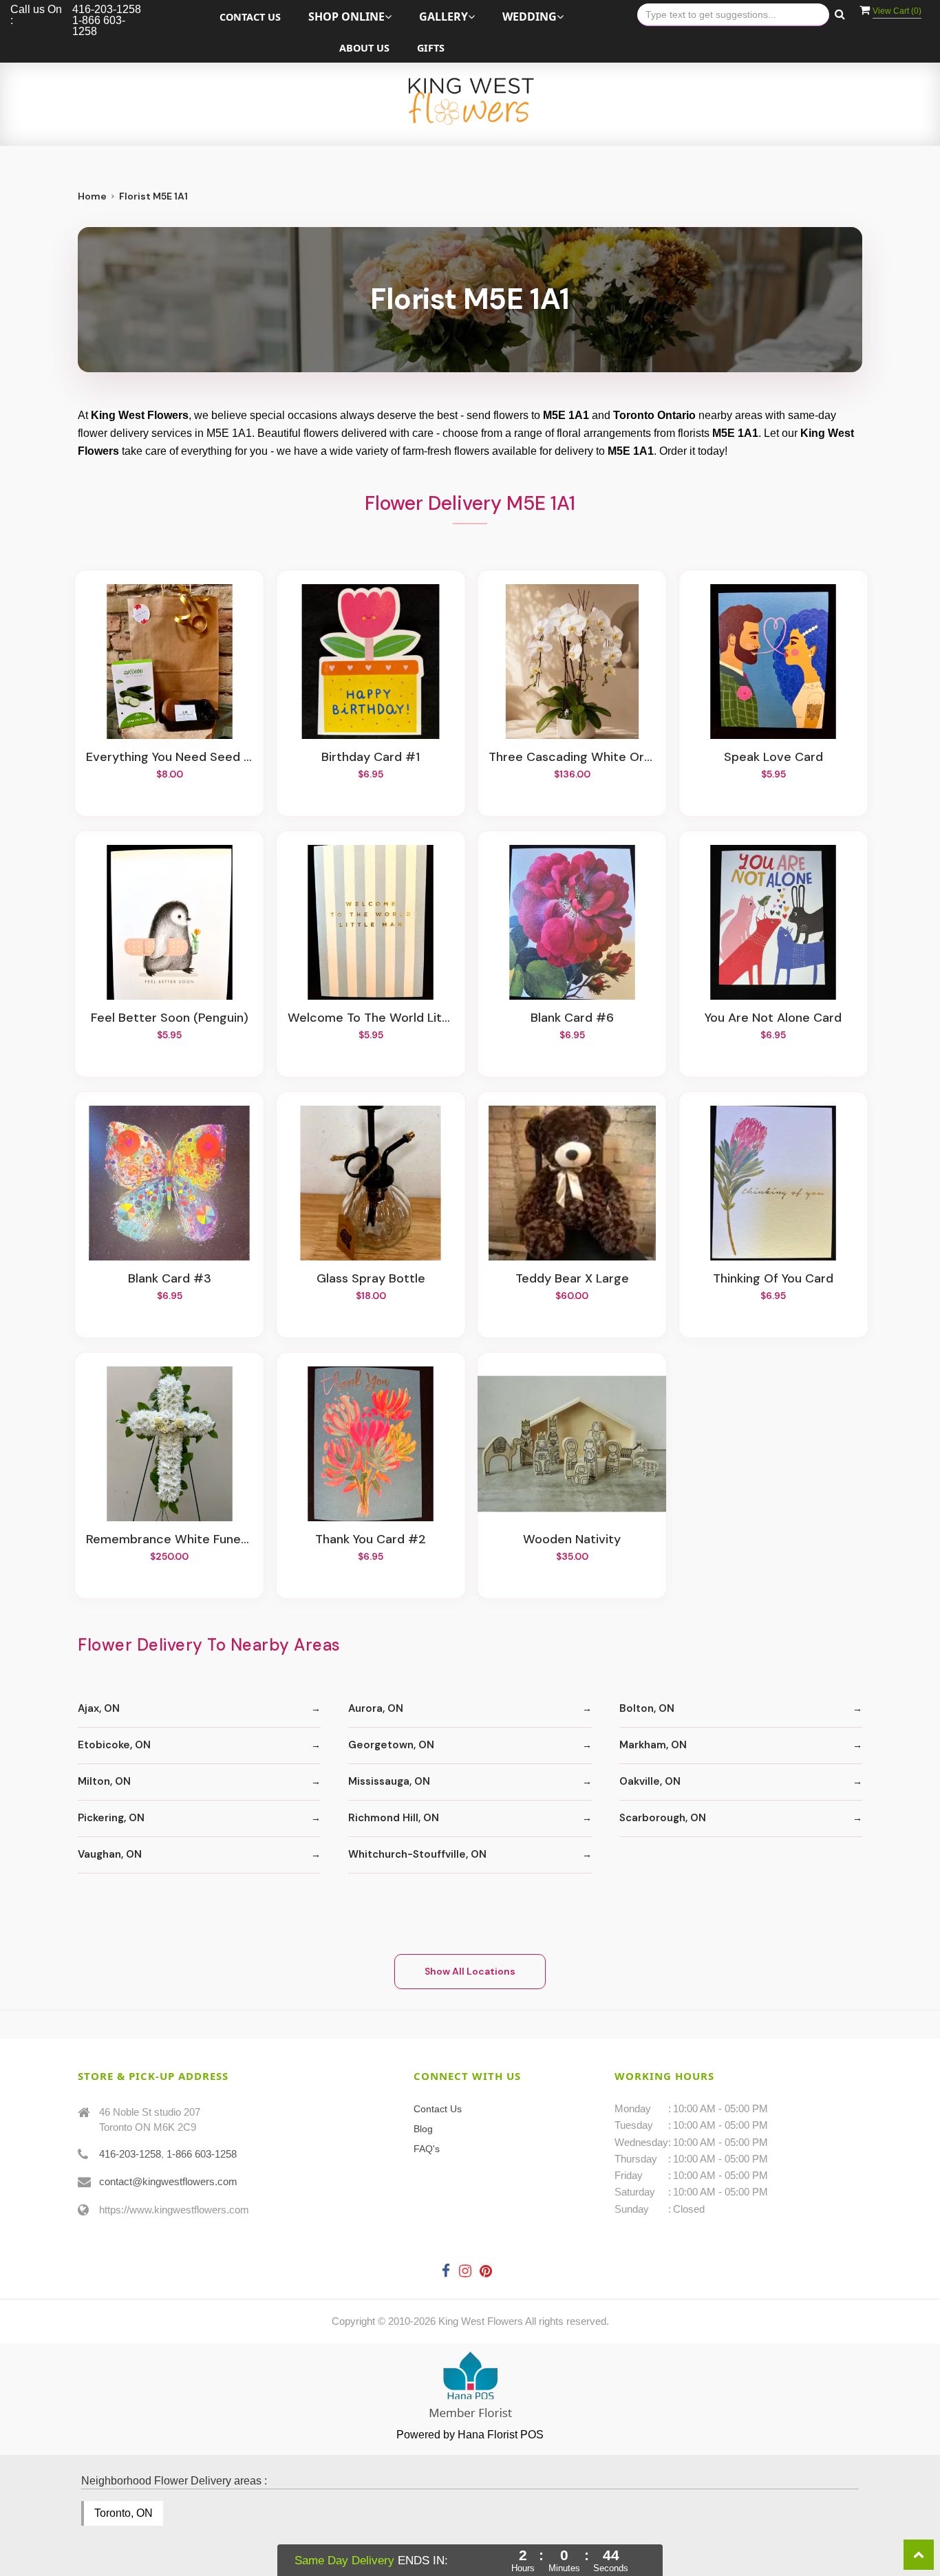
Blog (423, 2129)
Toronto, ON (124, 2513)
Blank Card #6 (572, 1018)
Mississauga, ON (389, 1781)
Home (92, 196)
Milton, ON (104, 1781)
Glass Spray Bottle (371, 1279)
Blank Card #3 (170, 1279)
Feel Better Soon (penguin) (170, 1018)
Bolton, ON (647, 1708)
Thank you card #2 (371, 1540)
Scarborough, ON (663, 1818)
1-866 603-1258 (202, 2154)
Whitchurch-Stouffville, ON (417, 1854)
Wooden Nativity (572, 1540)
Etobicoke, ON (114, 1745)
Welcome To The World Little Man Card (371, 1018)
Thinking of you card (773, 1279)
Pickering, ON (111, 1818)
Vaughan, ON (110, 1854)
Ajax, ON (99, 1708)
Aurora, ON (376, 1708)
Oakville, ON (650, 1781)
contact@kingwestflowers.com (168, 2181)
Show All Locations (470, 1971)
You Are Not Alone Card (773, 1018)
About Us (364, 48)
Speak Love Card (773, 758)
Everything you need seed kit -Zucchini (169, 758)
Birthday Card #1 (371, 758)
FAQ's (427, 2149)
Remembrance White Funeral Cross (169, 1540)
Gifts (431, 48)
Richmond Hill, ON (394, 1818)
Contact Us (250, 17)
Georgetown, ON (391, 1745)
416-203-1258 (130, 2154)
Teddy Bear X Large (572, 1279)
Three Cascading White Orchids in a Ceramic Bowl (572, 758)
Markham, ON (653, 1745)
